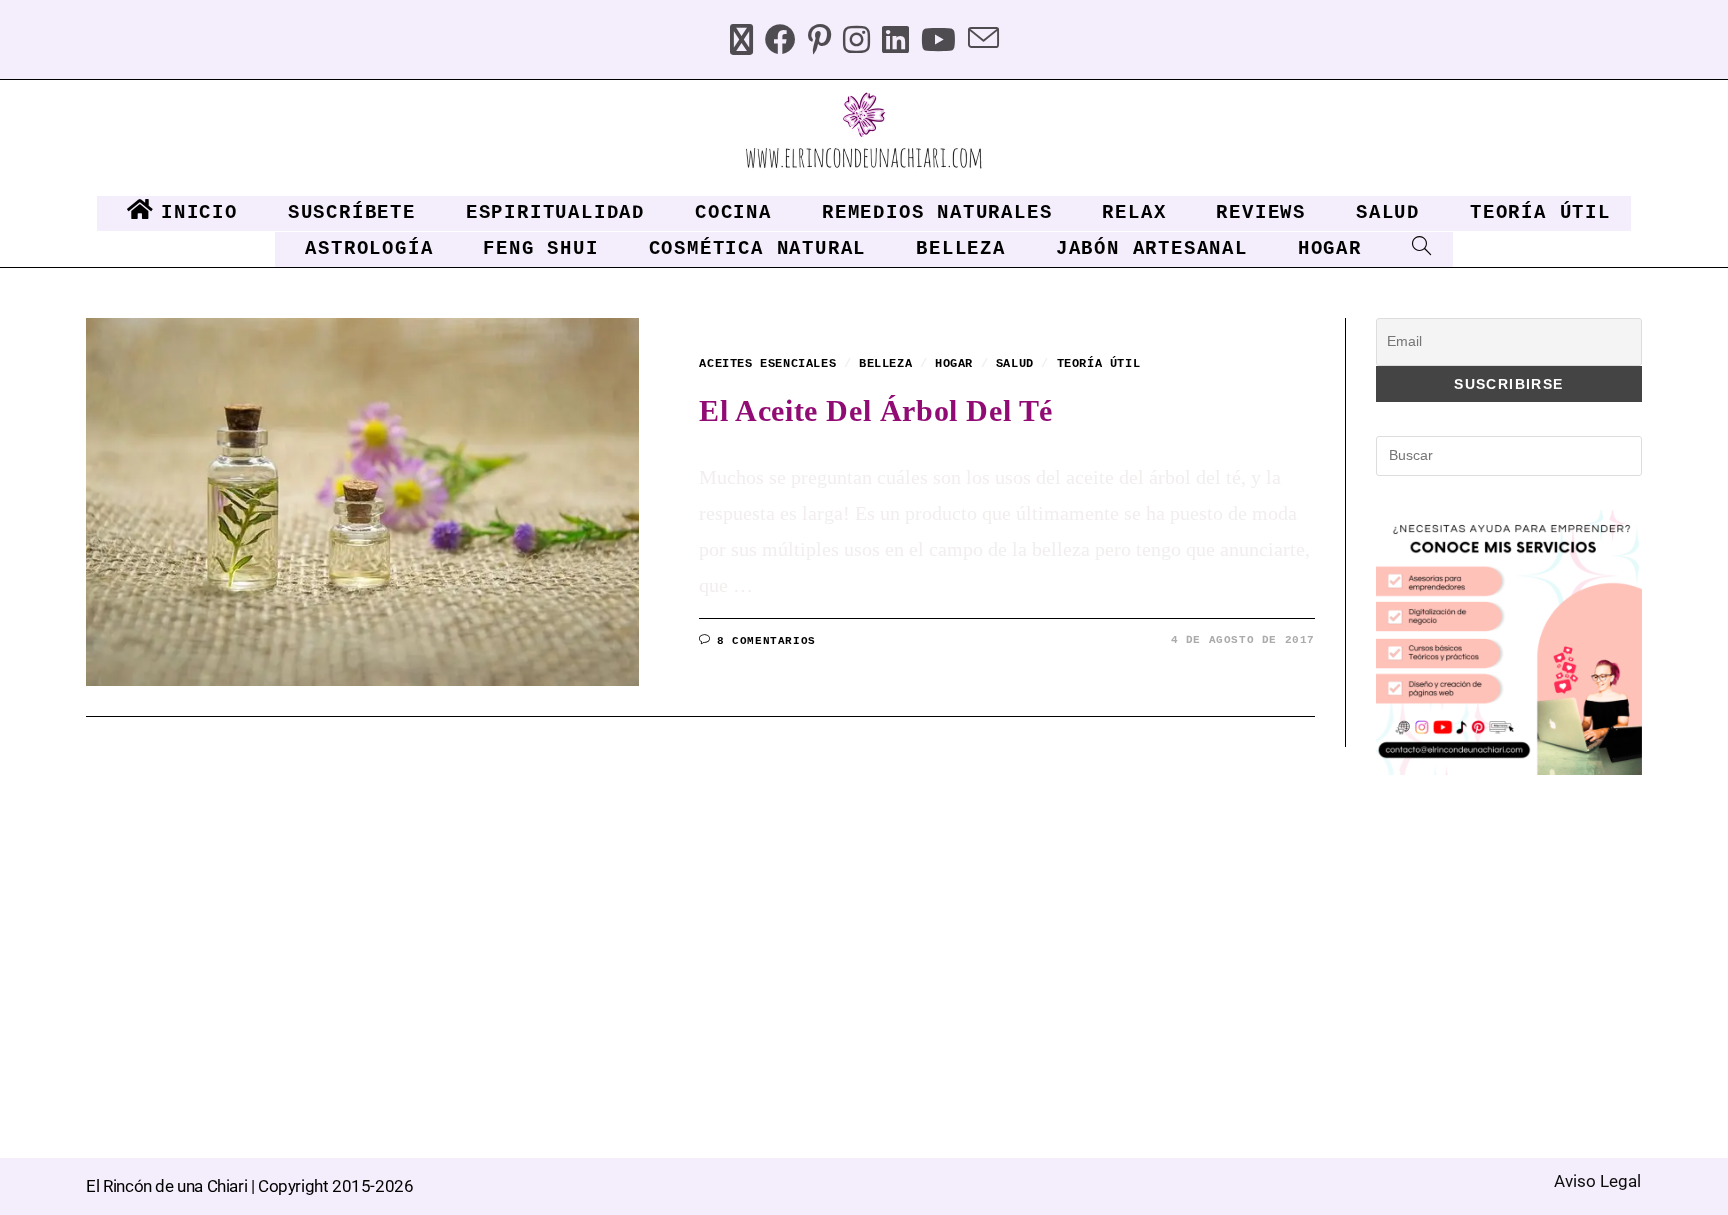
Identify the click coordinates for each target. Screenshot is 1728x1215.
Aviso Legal (1597, 1181)
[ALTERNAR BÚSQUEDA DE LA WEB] (1417, 249)
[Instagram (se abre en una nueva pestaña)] (856, 43)
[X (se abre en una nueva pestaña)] (741, 43)
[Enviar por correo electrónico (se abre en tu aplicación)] (983, 43)
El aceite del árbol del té (876, 410)
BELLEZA (885, 364)
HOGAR (954, 364)
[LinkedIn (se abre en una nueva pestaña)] (895, 43)
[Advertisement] (1526, 941)
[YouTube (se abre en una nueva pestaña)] (938, 43)
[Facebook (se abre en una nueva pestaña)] (780, 43)
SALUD (1015, 364)
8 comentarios (766, 641)
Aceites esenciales (767, 364)
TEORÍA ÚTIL (1099, 364)
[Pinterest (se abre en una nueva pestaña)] (819, 43)
